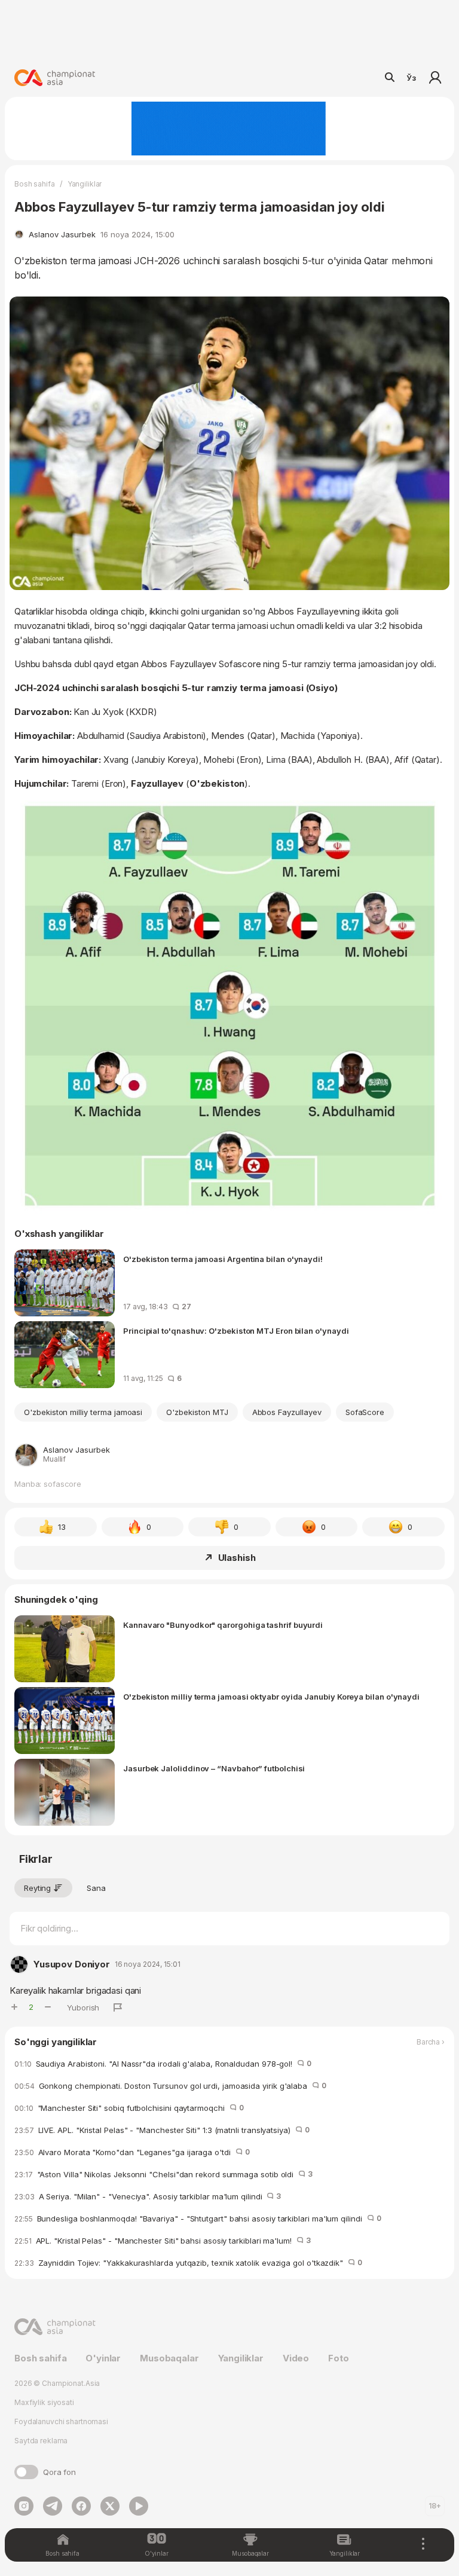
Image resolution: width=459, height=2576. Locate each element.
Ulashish (237, 1558)
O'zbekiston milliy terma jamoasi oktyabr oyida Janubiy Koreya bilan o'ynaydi (271, 1697)
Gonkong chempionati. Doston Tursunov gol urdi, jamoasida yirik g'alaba (170, 2086)
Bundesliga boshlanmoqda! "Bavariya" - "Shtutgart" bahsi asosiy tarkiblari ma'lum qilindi (198, 2219)
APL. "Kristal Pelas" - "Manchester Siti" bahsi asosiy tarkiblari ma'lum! (163, 2241)
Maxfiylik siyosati (44, 2402)
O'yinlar (103, 2358)
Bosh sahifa (35, 184)
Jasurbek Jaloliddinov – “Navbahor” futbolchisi (214, 1768)
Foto (338, 2358)
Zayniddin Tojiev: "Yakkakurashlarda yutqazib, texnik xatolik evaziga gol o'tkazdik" (188, 2263)
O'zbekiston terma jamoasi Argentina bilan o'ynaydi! (223, 1259)
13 (62, 1527)
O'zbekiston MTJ (197, 1412)
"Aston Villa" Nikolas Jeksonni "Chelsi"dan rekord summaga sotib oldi (163, 2174)
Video (296, 2358)
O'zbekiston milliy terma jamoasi (83, 1412)
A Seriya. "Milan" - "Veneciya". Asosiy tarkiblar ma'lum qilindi (148, 2196)
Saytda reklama (41, 2441)
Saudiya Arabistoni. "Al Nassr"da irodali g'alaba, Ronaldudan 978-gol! (163, 2064)
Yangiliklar (85, 184)
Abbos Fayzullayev (287, 1412)
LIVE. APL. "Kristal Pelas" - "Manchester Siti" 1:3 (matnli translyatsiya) (162, 2130)
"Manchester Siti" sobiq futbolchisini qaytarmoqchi (129, 2108)
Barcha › (431, 2042)
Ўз (411, 78)
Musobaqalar (169, 2358)
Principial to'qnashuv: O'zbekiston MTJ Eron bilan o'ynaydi (236, 1331)
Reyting (37, 1888)
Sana (96, 1888)
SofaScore (365, 1412)
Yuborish (83, 2007)
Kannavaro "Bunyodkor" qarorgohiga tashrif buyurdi (223, 1625)
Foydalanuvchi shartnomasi (61, 2421)
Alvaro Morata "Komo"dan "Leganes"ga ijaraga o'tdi (132, 2152)
